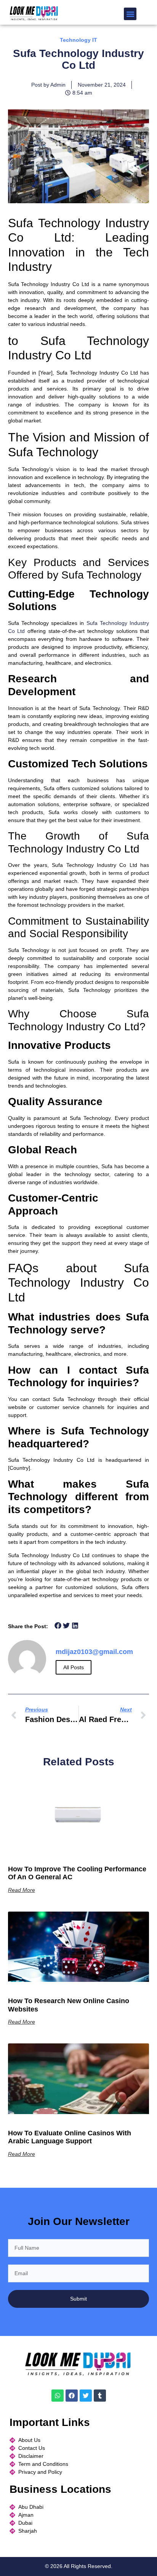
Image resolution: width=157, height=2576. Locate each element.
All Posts (74, 1667)
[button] (130, 14)
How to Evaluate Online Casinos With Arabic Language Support (70, 2137)
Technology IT (78, 40)
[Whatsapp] (58, 2396)
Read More (22, 1890)
